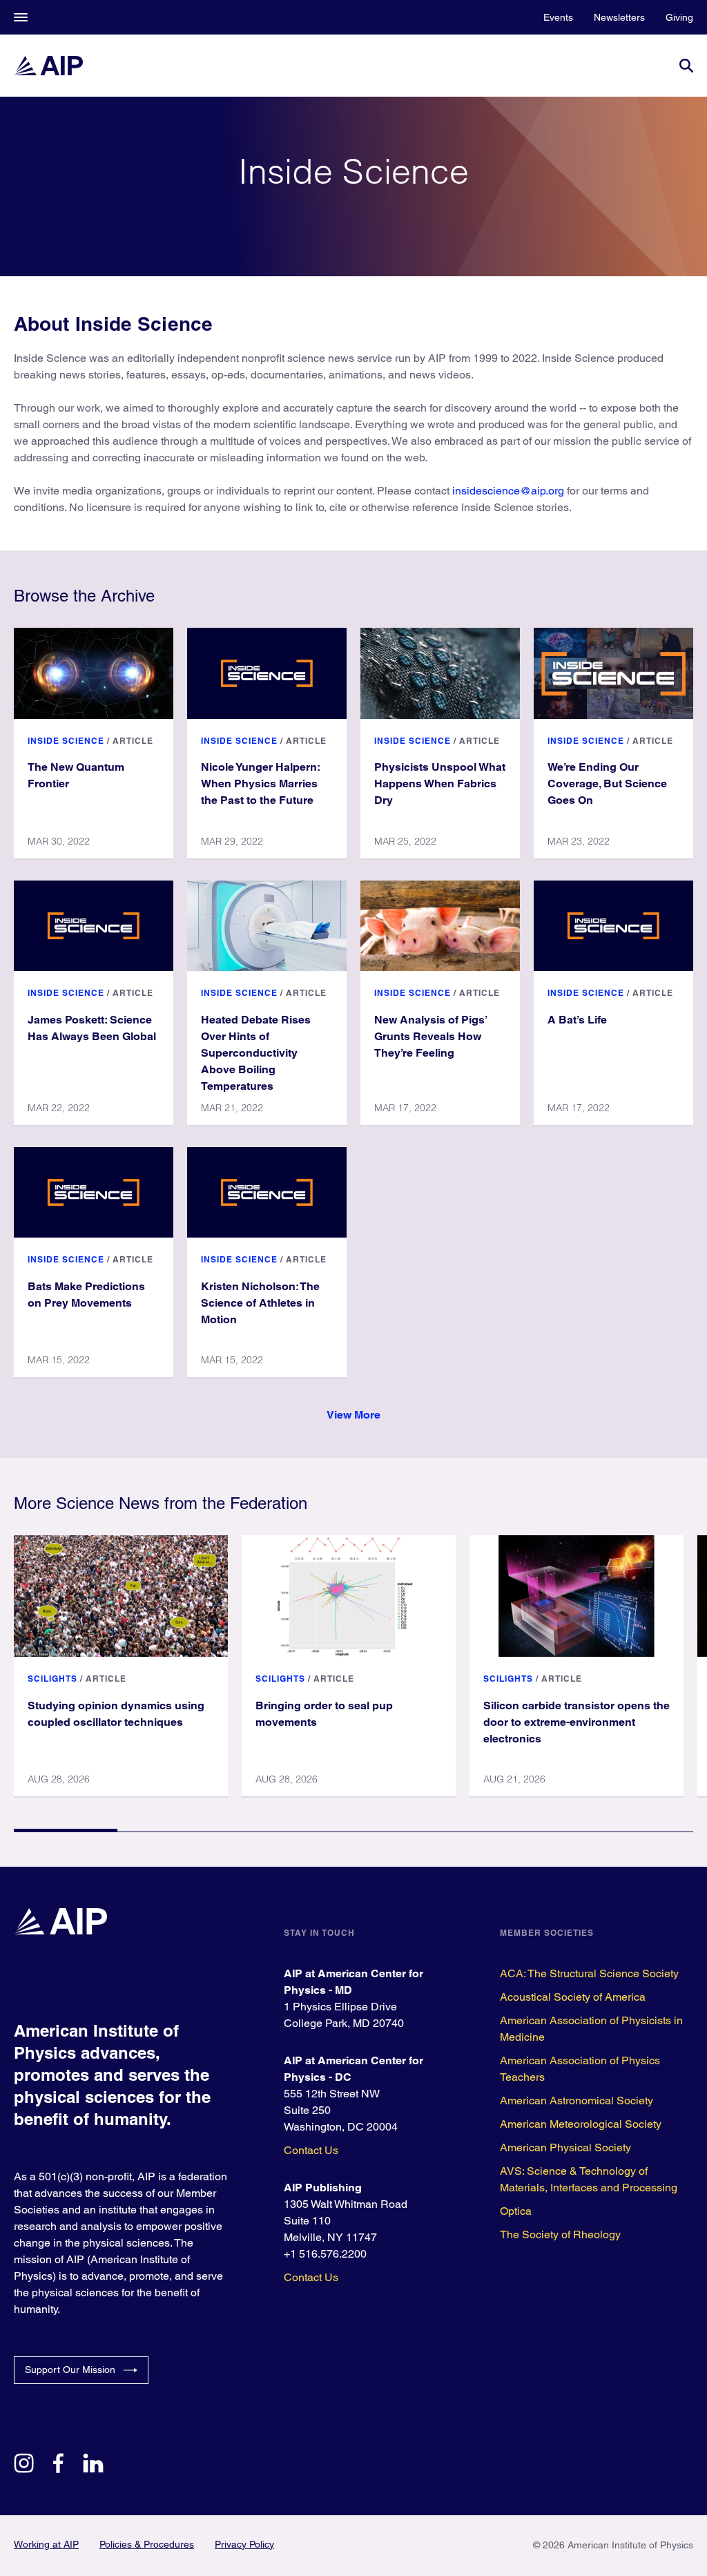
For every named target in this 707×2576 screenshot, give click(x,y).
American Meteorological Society (581, 2124)
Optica (516, 2211)
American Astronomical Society (577, 2101)
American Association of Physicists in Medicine (591, 2029)
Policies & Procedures (147, 2544)
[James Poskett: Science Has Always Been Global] (94, 926)
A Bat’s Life (577, 1020)
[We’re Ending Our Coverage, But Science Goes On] (613, 673)
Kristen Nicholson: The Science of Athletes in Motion (260, 1303)
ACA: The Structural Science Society (589, 1973)
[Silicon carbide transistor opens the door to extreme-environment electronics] (577, 1596)
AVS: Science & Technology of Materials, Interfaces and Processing (589, 2179)
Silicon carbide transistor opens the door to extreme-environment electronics (577, 1722)
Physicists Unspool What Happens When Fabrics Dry (440, 784)
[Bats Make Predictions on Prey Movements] (94, 1192)
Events (558, 17)
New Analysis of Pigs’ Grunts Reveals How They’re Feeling (431, 1036)
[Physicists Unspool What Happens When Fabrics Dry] (440, 673)
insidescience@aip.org (508, 491)
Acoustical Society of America (573, 1997)
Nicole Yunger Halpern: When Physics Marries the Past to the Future (261, 784)
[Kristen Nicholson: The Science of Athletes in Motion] (267, 1192)
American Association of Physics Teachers (580, 2069)
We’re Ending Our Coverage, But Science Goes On (607, 784)
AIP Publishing (323, 2188)
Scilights (52, 1679)
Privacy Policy (244, 2544)
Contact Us (311, 2150)
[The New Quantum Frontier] (94, 673)
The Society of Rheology (560, 2234)
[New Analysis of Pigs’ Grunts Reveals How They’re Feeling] (440, 926)
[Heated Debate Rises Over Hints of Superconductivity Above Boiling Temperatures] (267, 926)
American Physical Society (565, 2147)
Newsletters (619, 17)
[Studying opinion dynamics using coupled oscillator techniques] (121, 1596)
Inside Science (66, 741)
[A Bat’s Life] (613, 926)
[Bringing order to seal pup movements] (349, 1596)
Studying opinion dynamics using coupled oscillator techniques (116, 1714)
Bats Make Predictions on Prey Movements (86, 1295)
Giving (679, 17)
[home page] (48, 66)
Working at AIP (46, 2544)
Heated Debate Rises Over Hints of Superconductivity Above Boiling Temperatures (256, 1053)
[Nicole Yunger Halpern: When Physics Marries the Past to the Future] (267, 673)
